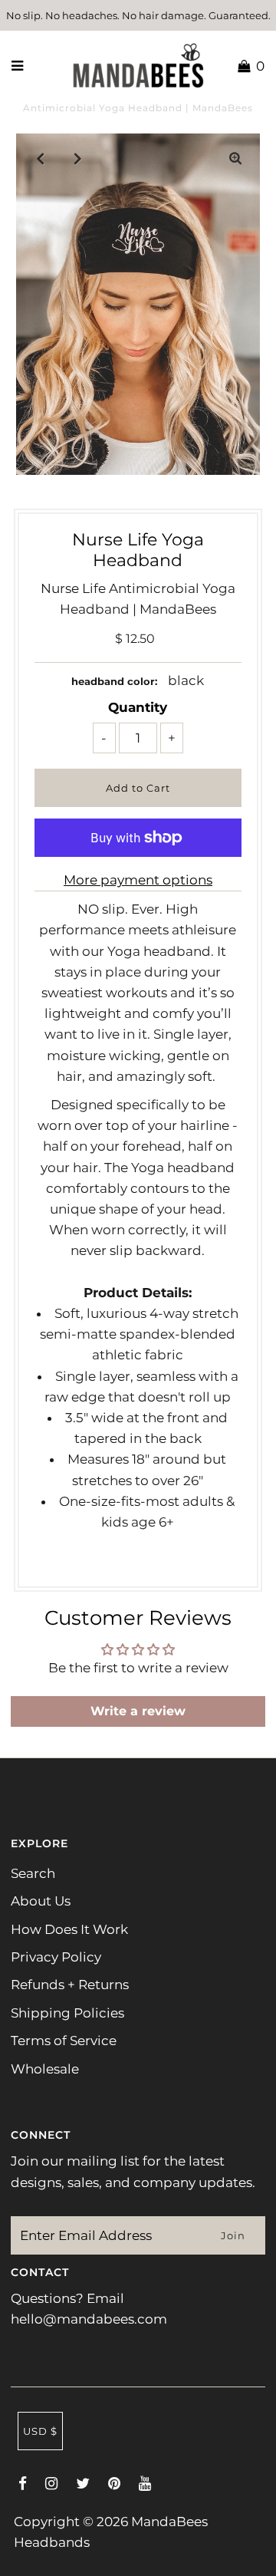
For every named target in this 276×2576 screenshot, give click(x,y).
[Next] (78, 158)
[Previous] (41, 158)
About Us (41, 1901)
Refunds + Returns (70, 1985)
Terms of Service (64, 2041)
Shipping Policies (67, 2013)
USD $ (40, 2431)
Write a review (138, 1711)
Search (33, 1873)
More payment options (138, 880)
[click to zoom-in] (235, 158)
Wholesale (45, 2069)
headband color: (114, 681)
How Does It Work (69, 1929)
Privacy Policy (56, 1957)
